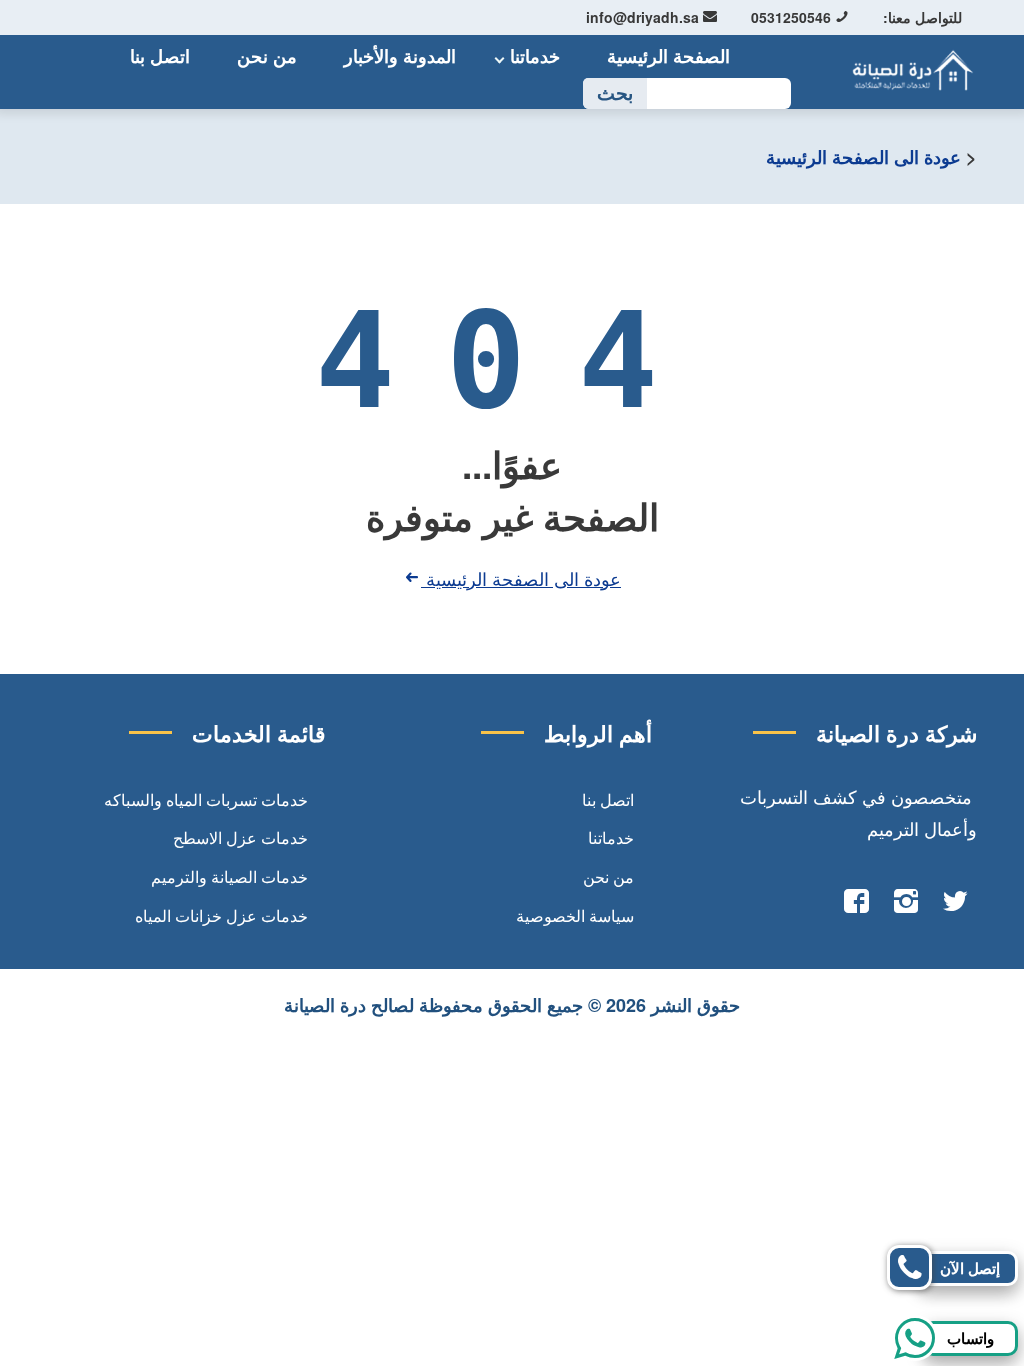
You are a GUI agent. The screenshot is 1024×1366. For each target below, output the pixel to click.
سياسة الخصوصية (575, 915)
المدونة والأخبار (400, 56)
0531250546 (793, 17)
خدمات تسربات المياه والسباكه (206, 799)
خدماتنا (535, 56)
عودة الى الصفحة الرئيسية (863, 157)
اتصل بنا (160, 56)
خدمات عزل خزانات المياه (221, 915)
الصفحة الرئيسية (668, 56)
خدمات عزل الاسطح (240, 837)
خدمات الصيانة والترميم (229, 876)
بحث (615, 93)
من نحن (267, 56)
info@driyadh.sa (644, 17)
